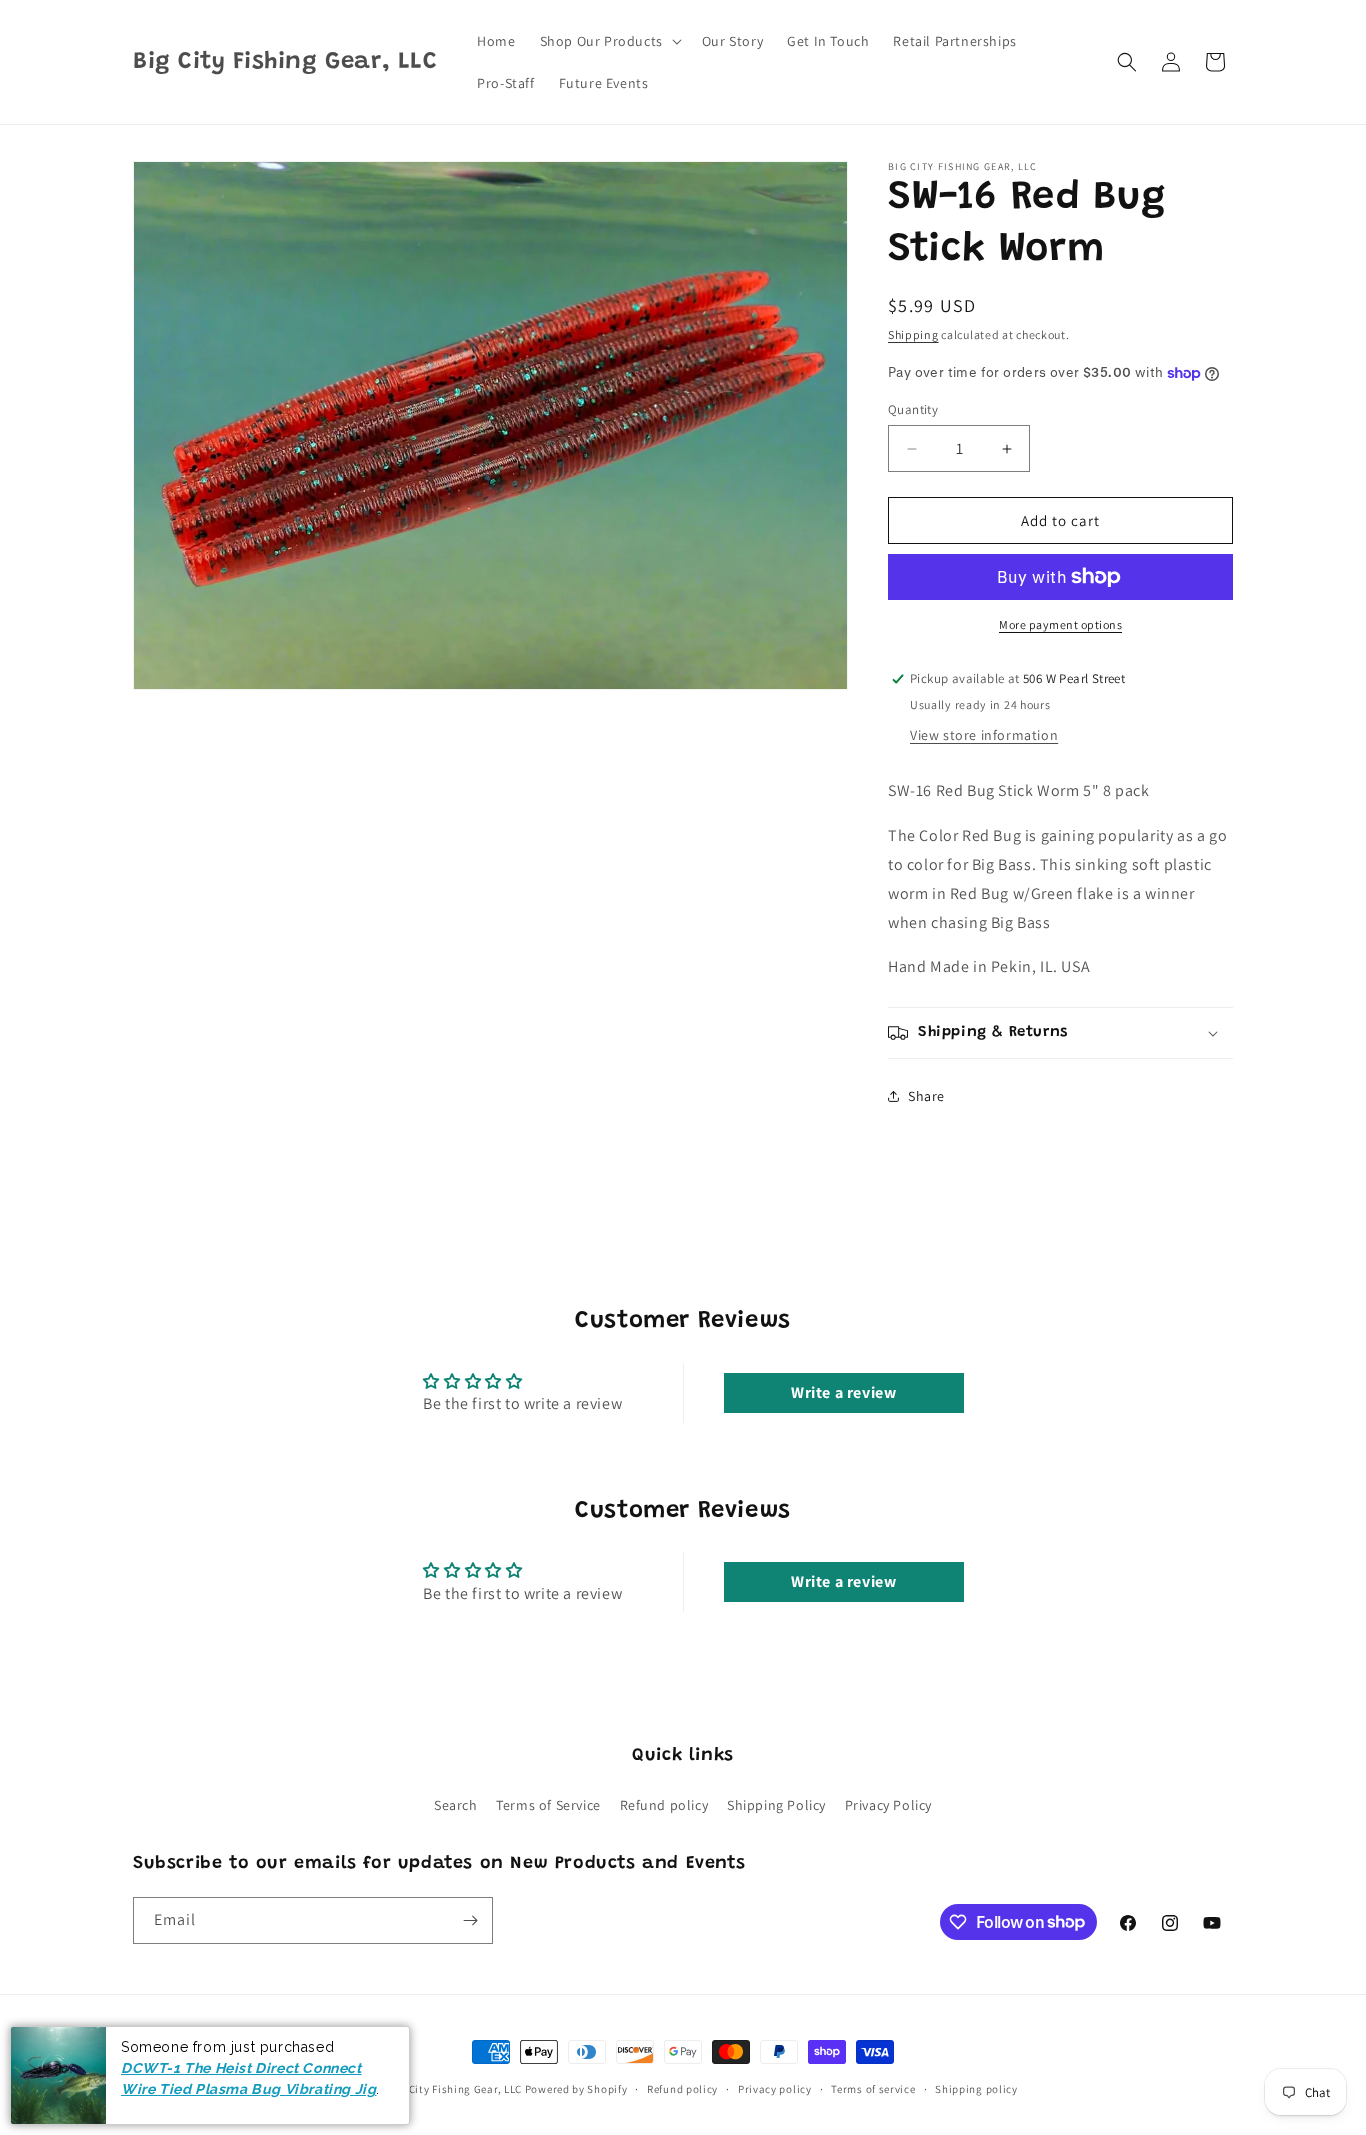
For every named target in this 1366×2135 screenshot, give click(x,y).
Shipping (913, 334)
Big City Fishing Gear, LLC (455, 2089)
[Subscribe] (470, 1920)
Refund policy (664, 1805)
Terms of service (873, 2088)
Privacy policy (775, 2088)
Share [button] (926, 1096)
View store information (984, 735)
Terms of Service (548, 1805)
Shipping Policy (776, 1805)
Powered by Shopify (576, 2089)
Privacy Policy (888, 1805)
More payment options (1060, 624)
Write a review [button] (843, 1392)
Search (456, 1805)
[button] (609, 41)
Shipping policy (976, 2088)
